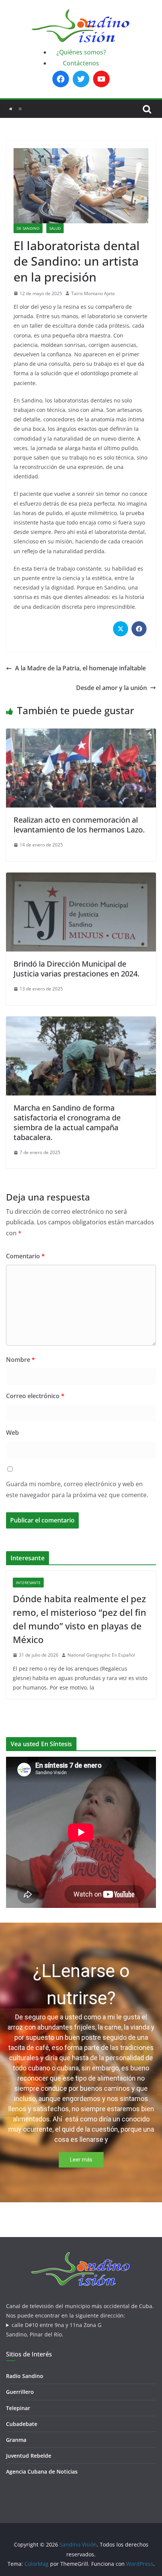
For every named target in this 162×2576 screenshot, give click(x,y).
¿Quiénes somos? (81, 52)
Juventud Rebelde (29, 2456)
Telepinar (18, 2408)
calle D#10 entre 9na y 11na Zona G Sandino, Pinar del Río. (54, 2330)
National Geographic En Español (101, 1655)
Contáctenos (81, 63)
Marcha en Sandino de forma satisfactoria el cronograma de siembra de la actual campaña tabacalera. (67, 1122)
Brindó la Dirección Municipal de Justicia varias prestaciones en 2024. (76, 969)
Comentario (25, 1256)
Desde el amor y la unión (112, 688)
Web (12, 1433)
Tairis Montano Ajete (93, 293)
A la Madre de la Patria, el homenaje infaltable (80, 668)
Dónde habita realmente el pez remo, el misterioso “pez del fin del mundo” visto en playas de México (79, 1619)
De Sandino (28, 228)
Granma (16, 2440)
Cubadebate (22, 2424)
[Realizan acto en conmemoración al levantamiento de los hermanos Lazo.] (81, 734)
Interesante (28, 1583)
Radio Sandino (25, 2376)
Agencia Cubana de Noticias (42, 2472)
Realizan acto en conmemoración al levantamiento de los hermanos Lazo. (79, 825)
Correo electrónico (35, 1396)
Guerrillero (20, 2392)
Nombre (21, 1360)
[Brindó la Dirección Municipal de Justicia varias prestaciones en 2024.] (81, 878)
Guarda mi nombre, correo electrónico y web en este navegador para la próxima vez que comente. (77, 1489)
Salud (55, 228)
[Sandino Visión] (11, 109)
